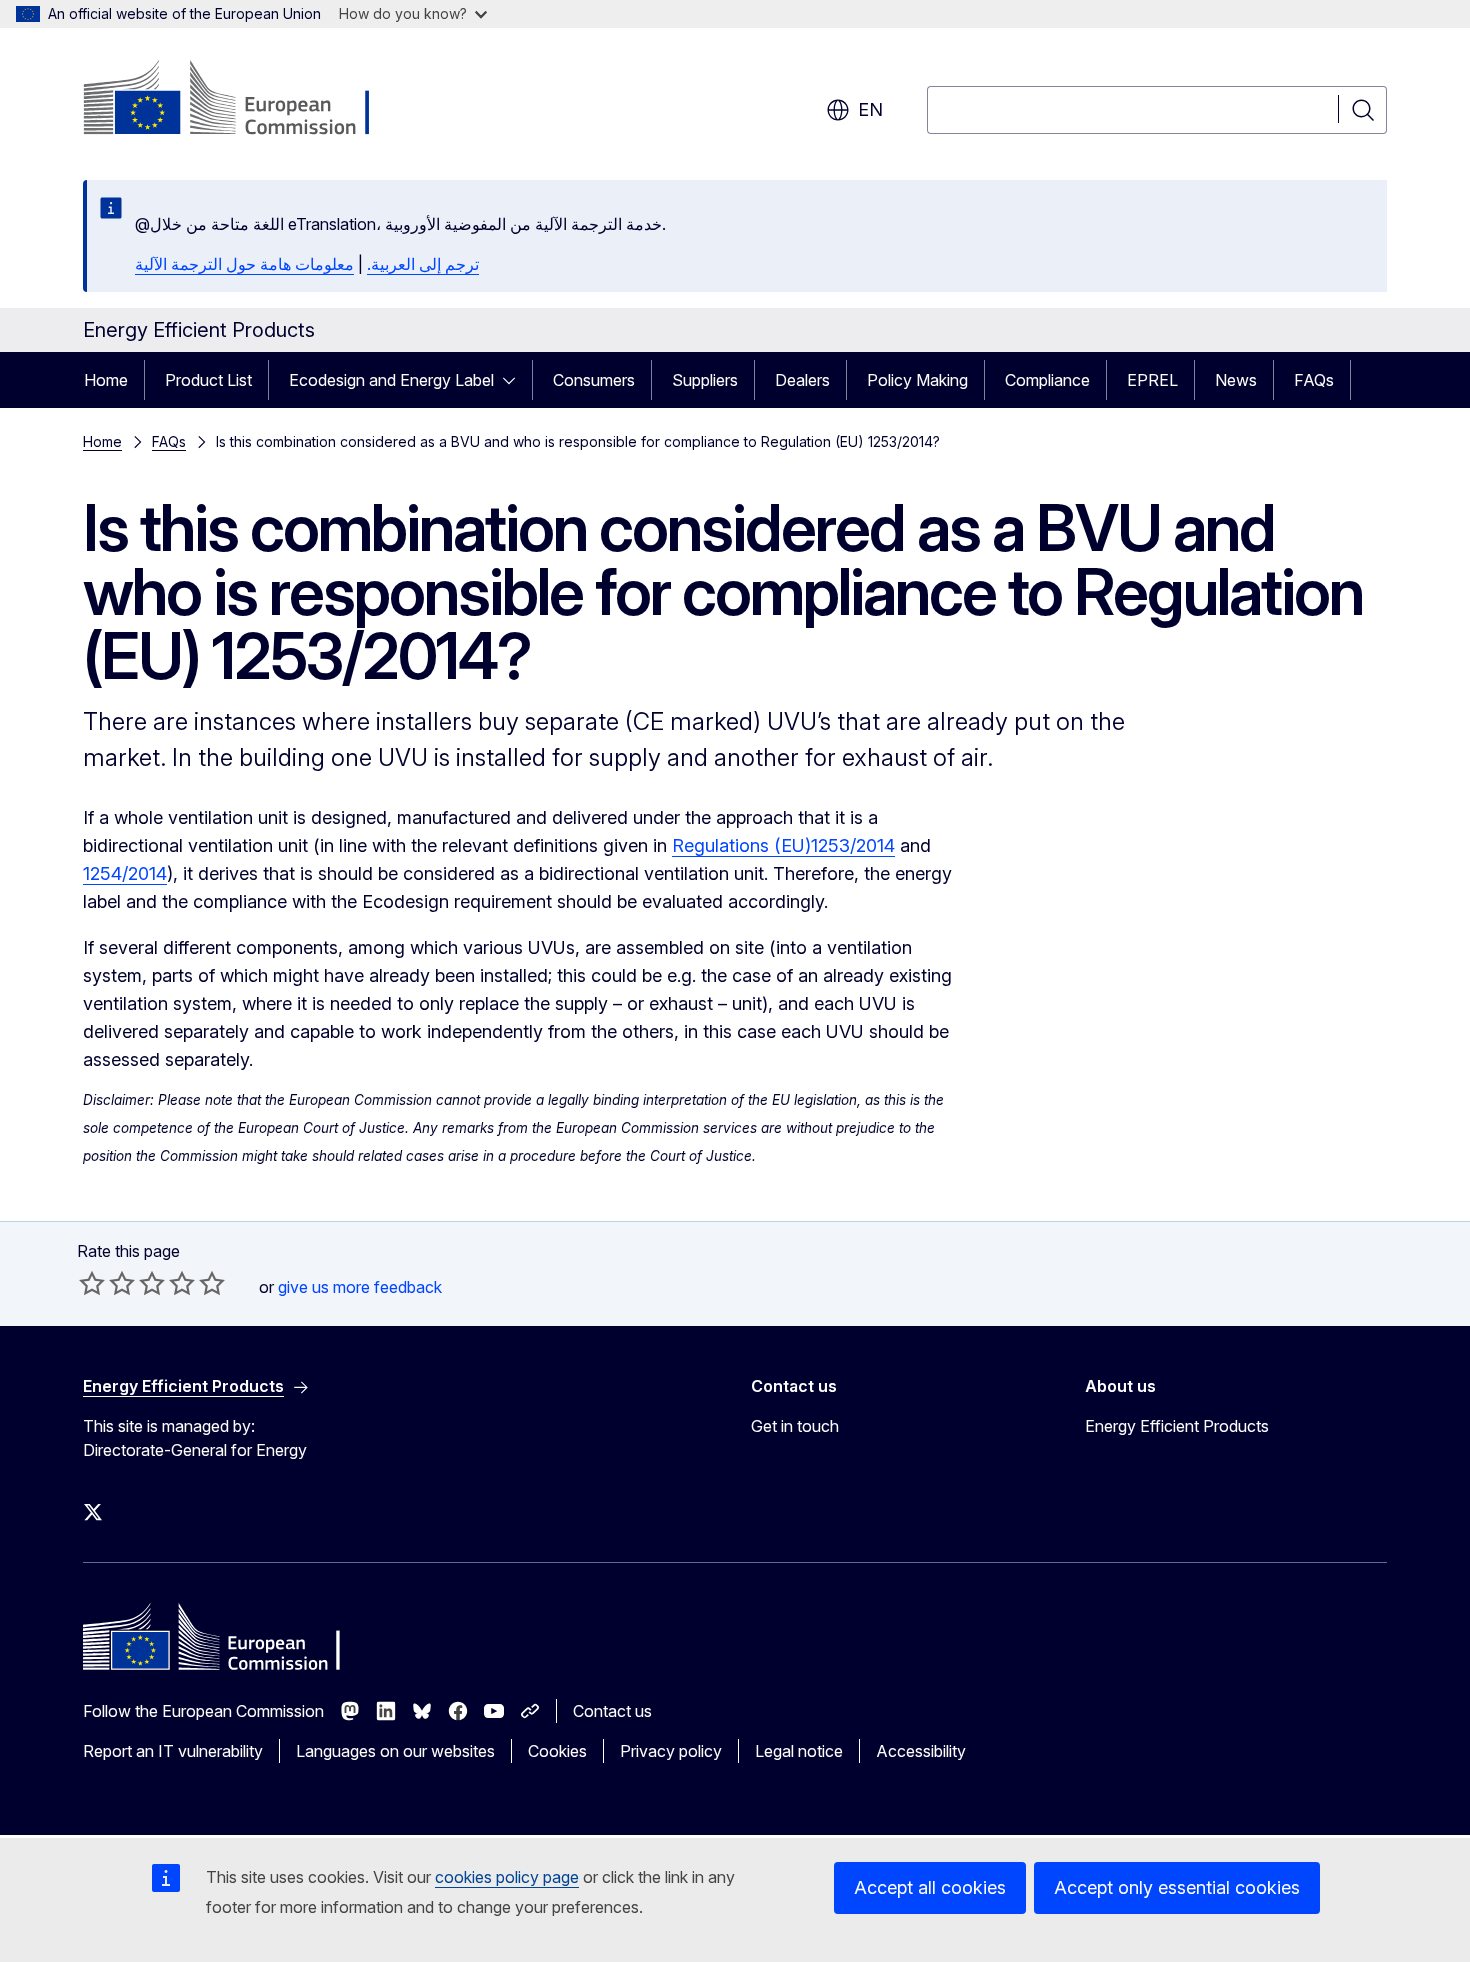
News (1236, 380)
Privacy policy (671, 1751)
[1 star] (92, 1283)
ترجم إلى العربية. (423, 264)
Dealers (802, 380)
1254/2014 (125, 873)
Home (106, 380)
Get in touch (795, 1426)
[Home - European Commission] (244, 100)
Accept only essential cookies (1177, 1887)
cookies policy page (507, 1877)
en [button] (870, 109)
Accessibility (921, 1751)
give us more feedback (360, 1287)
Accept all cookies (930, 1887)
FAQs (1314, 380)
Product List (208, 380)
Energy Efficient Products (1177, 1426)
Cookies (557, 1751)
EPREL (1152, 380)
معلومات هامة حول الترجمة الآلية (244, 264)
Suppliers (705, 380)
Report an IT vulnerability (173, 1751)
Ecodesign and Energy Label (391, 380)
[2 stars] (107, 1283)
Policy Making (917, 380)
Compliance (1047, 380)
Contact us (612, 1711)
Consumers (594, 380)
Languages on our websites (395, 1751)
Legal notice (799, 1751)
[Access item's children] (515, 380)
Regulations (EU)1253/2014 (783, 845)
